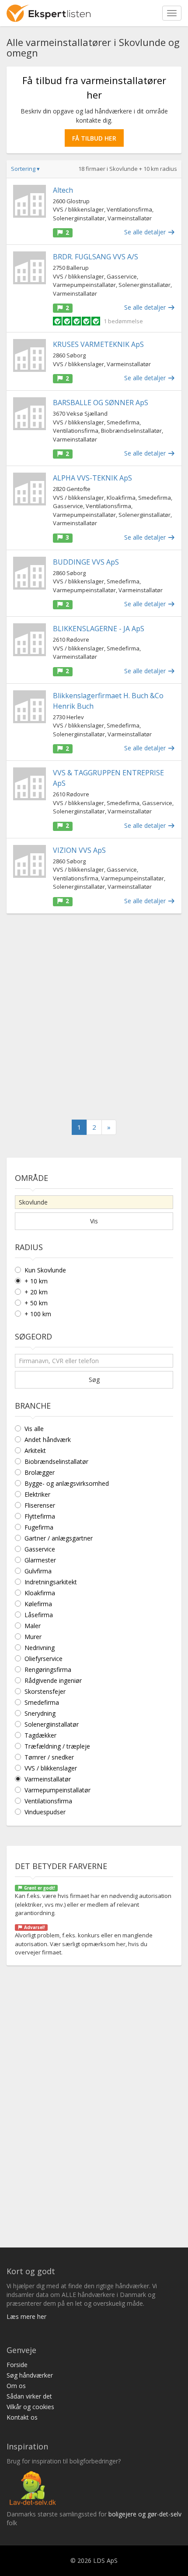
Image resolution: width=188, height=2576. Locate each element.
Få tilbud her (94, 138)
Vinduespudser (45, 1812)
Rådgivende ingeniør (53, 1680)
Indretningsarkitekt (51, 1582)
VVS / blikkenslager (51, 1768)
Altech (63, 190)
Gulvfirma (38, 1571)
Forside (17, 2365)
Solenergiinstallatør (52, 1724)
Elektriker (37, 1494)
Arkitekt (35, 1451)
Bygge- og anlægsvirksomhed (67, 1483)
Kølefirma (38, 1604)
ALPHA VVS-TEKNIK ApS (92, 478)
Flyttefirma (40, 1516)
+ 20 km (36, 1292)
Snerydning (40, 1713)
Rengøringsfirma (48, 1670)
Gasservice (40, 1549)
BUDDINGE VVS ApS (86, 562)
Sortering (25, 169)
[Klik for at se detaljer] (30, 201)
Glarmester (40, 1560)
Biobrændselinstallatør (56, 1461)
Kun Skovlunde (45, 1270)
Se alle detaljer (146, 232)
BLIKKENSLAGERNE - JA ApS (99, 629)
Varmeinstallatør (48, 1779)
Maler (33, 1626)
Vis (94, 1221)
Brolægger (40, 1472)
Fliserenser (40, 1505)
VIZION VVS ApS (79, 850)
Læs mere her (26, 2316)
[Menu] (172, 13)
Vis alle (34, 1429)
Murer (33, 1637)
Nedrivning (40, 1648)
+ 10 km (36, 1281)
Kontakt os (22, 2417)
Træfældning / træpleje (57, 1746)
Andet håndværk (48, 1440)
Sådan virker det (29, 2396)
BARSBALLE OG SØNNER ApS (101, 403)
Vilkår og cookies (30, 2407)
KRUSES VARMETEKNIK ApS (98, 344)
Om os (16, 2386)
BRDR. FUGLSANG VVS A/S (96, 257)
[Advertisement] (94, 1017)
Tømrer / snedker (49, 1757)
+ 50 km (36, 1303)
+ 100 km (38, 1314)
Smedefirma (42, 1702)
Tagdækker (40, 1735)
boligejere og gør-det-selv (145, 2514)
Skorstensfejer (45, 1691)
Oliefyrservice (44, 1659)
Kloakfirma (40, 1593)
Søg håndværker (30, 2375)
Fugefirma (39, 1527)
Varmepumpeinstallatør (57, 1790)
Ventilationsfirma (48, 1801)
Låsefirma (39, 1615)
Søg (94, 1380)
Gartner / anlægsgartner (59, 1538)
